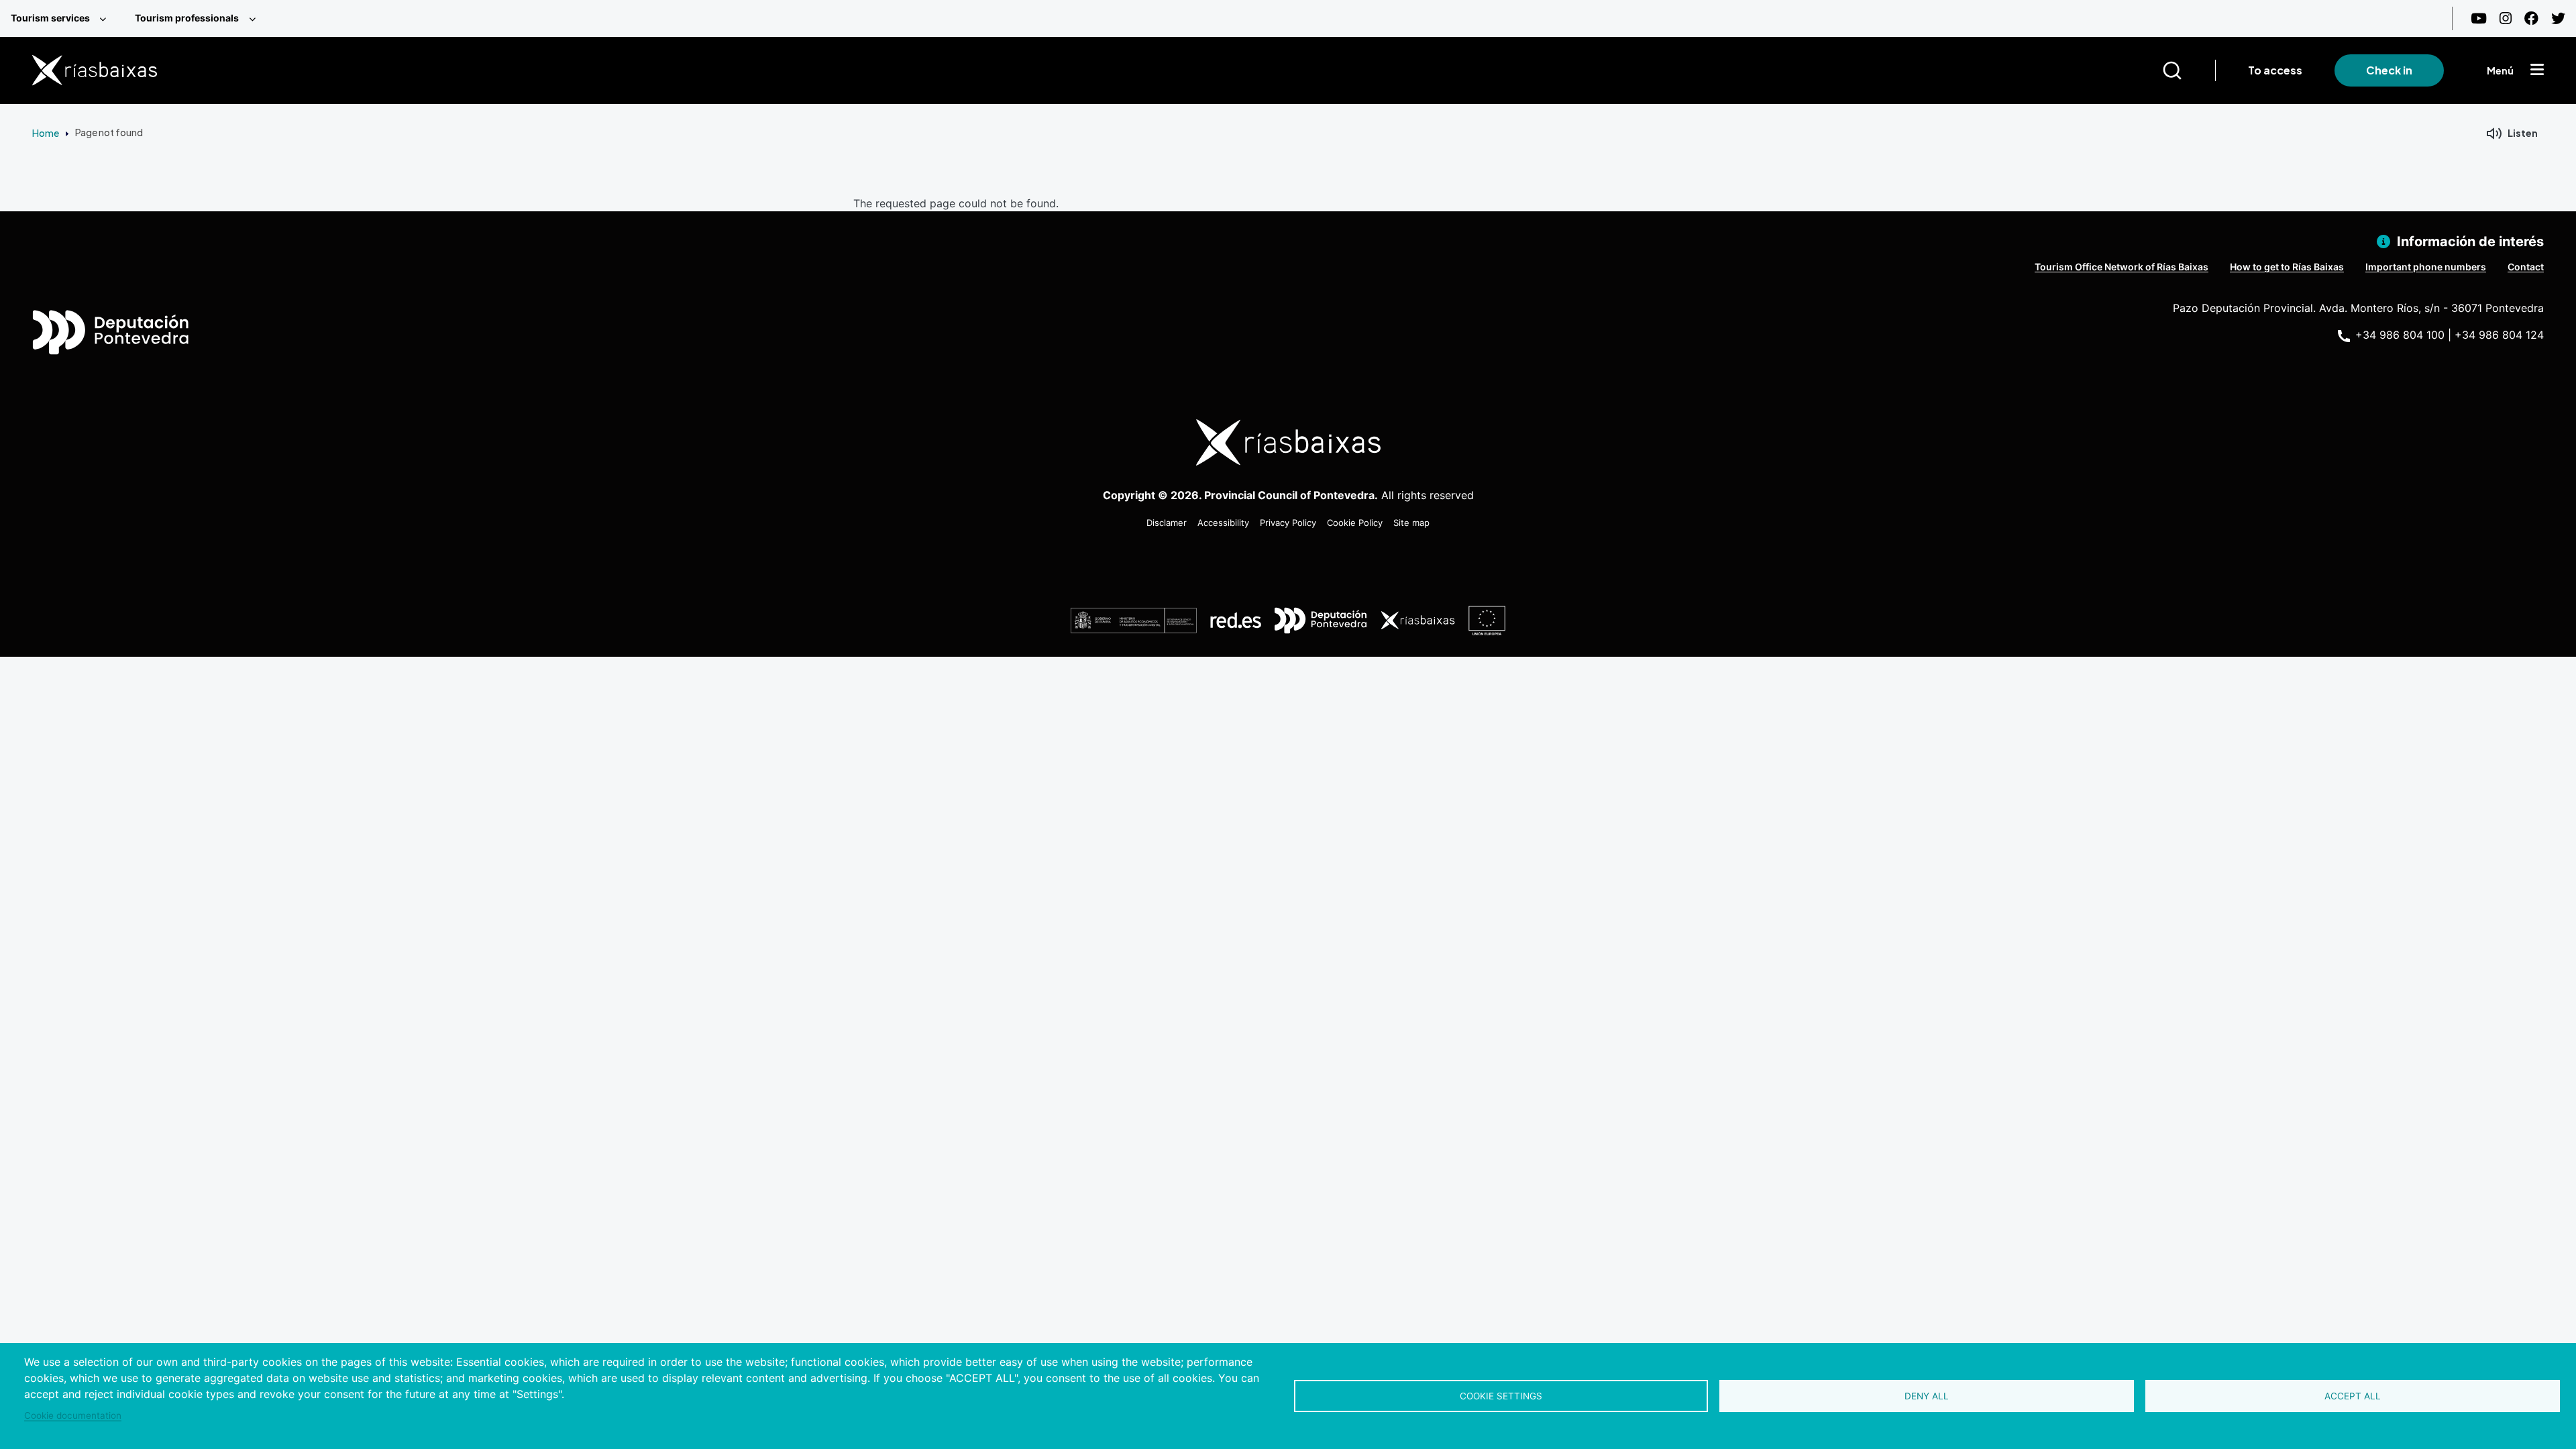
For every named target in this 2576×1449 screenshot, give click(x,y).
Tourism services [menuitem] (50, 18)
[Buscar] (2189, 70)
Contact (2526, 267)
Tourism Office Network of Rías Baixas (2122, 267)
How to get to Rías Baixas (2287, 267)
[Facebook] (2531, 18)
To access (2275, 70)
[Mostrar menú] (2537, 70)
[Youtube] (2479, 18)
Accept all (2353, 1396)
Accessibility (1223, 523)
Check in (2389, 70)
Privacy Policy (1288, 523)
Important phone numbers (2426, 267)
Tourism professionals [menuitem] (187, 18)
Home (46, 133)
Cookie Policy (1355, 523)
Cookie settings (1501, 1396)
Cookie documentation (73, 1415)
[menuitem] (62, 18)
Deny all (1927, 1396)
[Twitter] (2558, 18)
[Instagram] (2506, 18)
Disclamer (1167, 523)
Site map (1411, 523)
